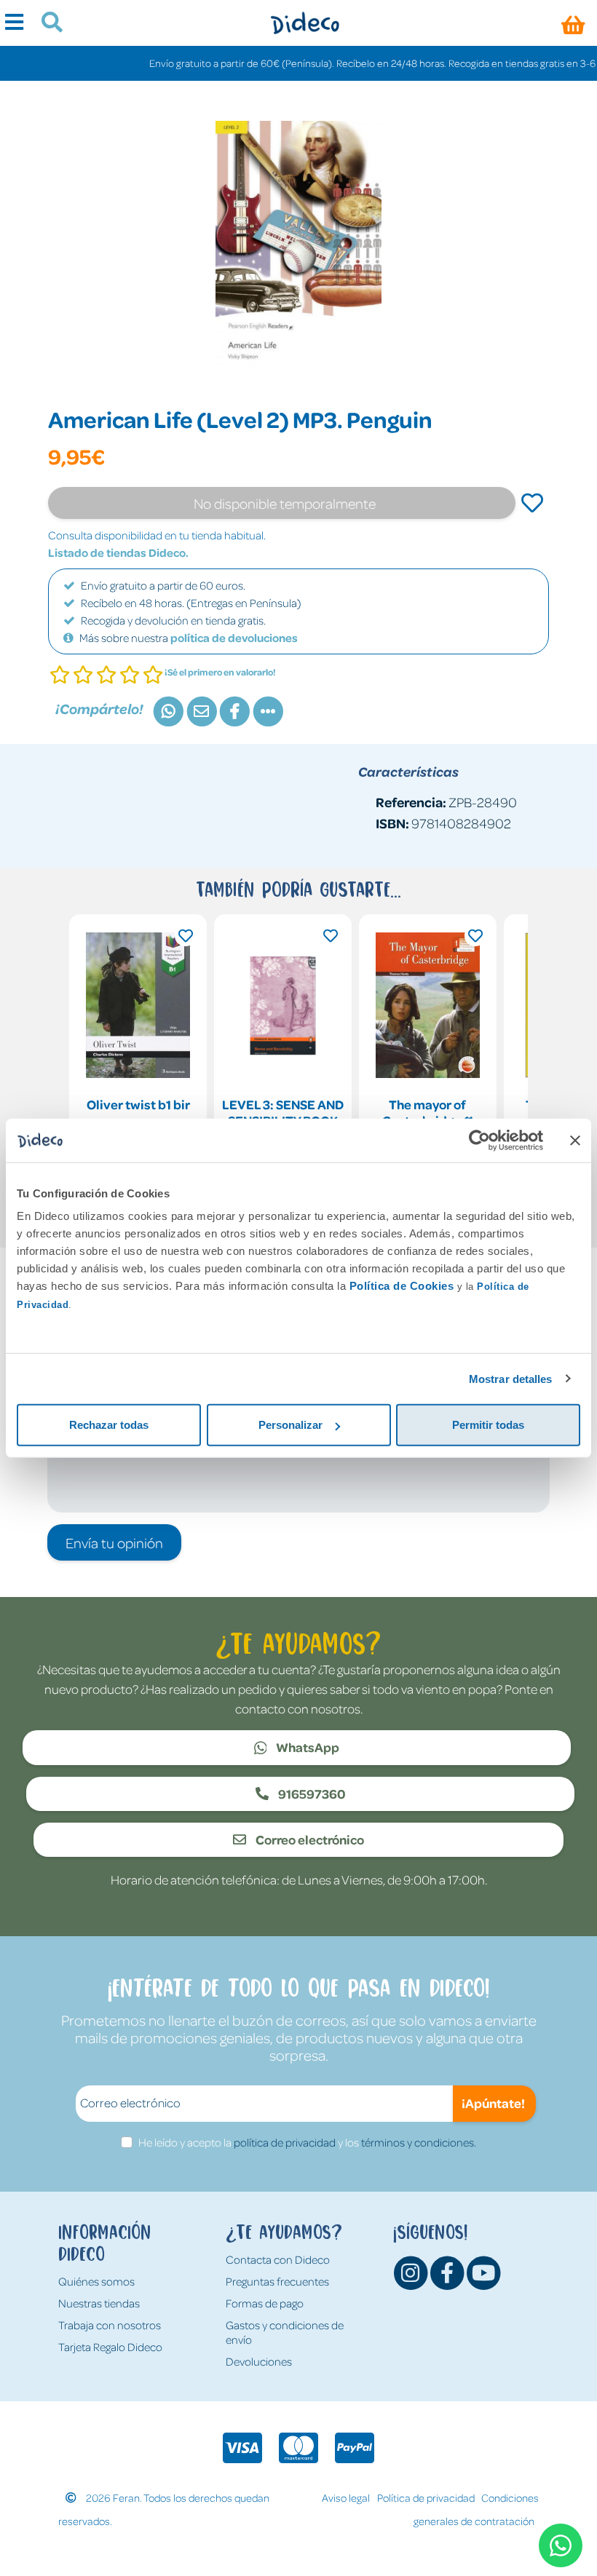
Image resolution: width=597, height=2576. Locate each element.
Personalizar (290, 1425)
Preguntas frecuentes (277, 2281)
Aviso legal (346, 2497)
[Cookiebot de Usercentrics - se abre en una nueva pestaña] (479, 1140)
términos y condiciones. (419, 2142)
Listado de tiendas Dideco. (118, 552)
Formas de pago (265, 2303)
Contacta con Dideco (278, 2259)
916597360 (311, 1794)
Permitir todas (488, 1425)
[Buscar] (46, 24)
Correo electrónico (309, 1839)
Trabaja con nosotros (110, 2325)
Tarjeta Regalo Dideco (110, 2347)
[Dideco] (305, 23)
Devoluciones (259, 2361)
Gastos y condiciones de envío (285, 2332)
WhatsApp (307, 1747)
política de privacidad (285, 2142)
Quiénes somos (96, 2281)
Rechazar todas (109, 1425)
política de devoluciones (234, 638)
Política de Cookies (402, 1286)
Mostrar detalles (511, 1378)
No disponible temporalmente (285, 503)
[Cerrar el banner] (575, 1140)
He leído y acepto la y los (307, 2142)
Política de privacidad (426, 2497)
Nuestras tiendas (99, 2303)
